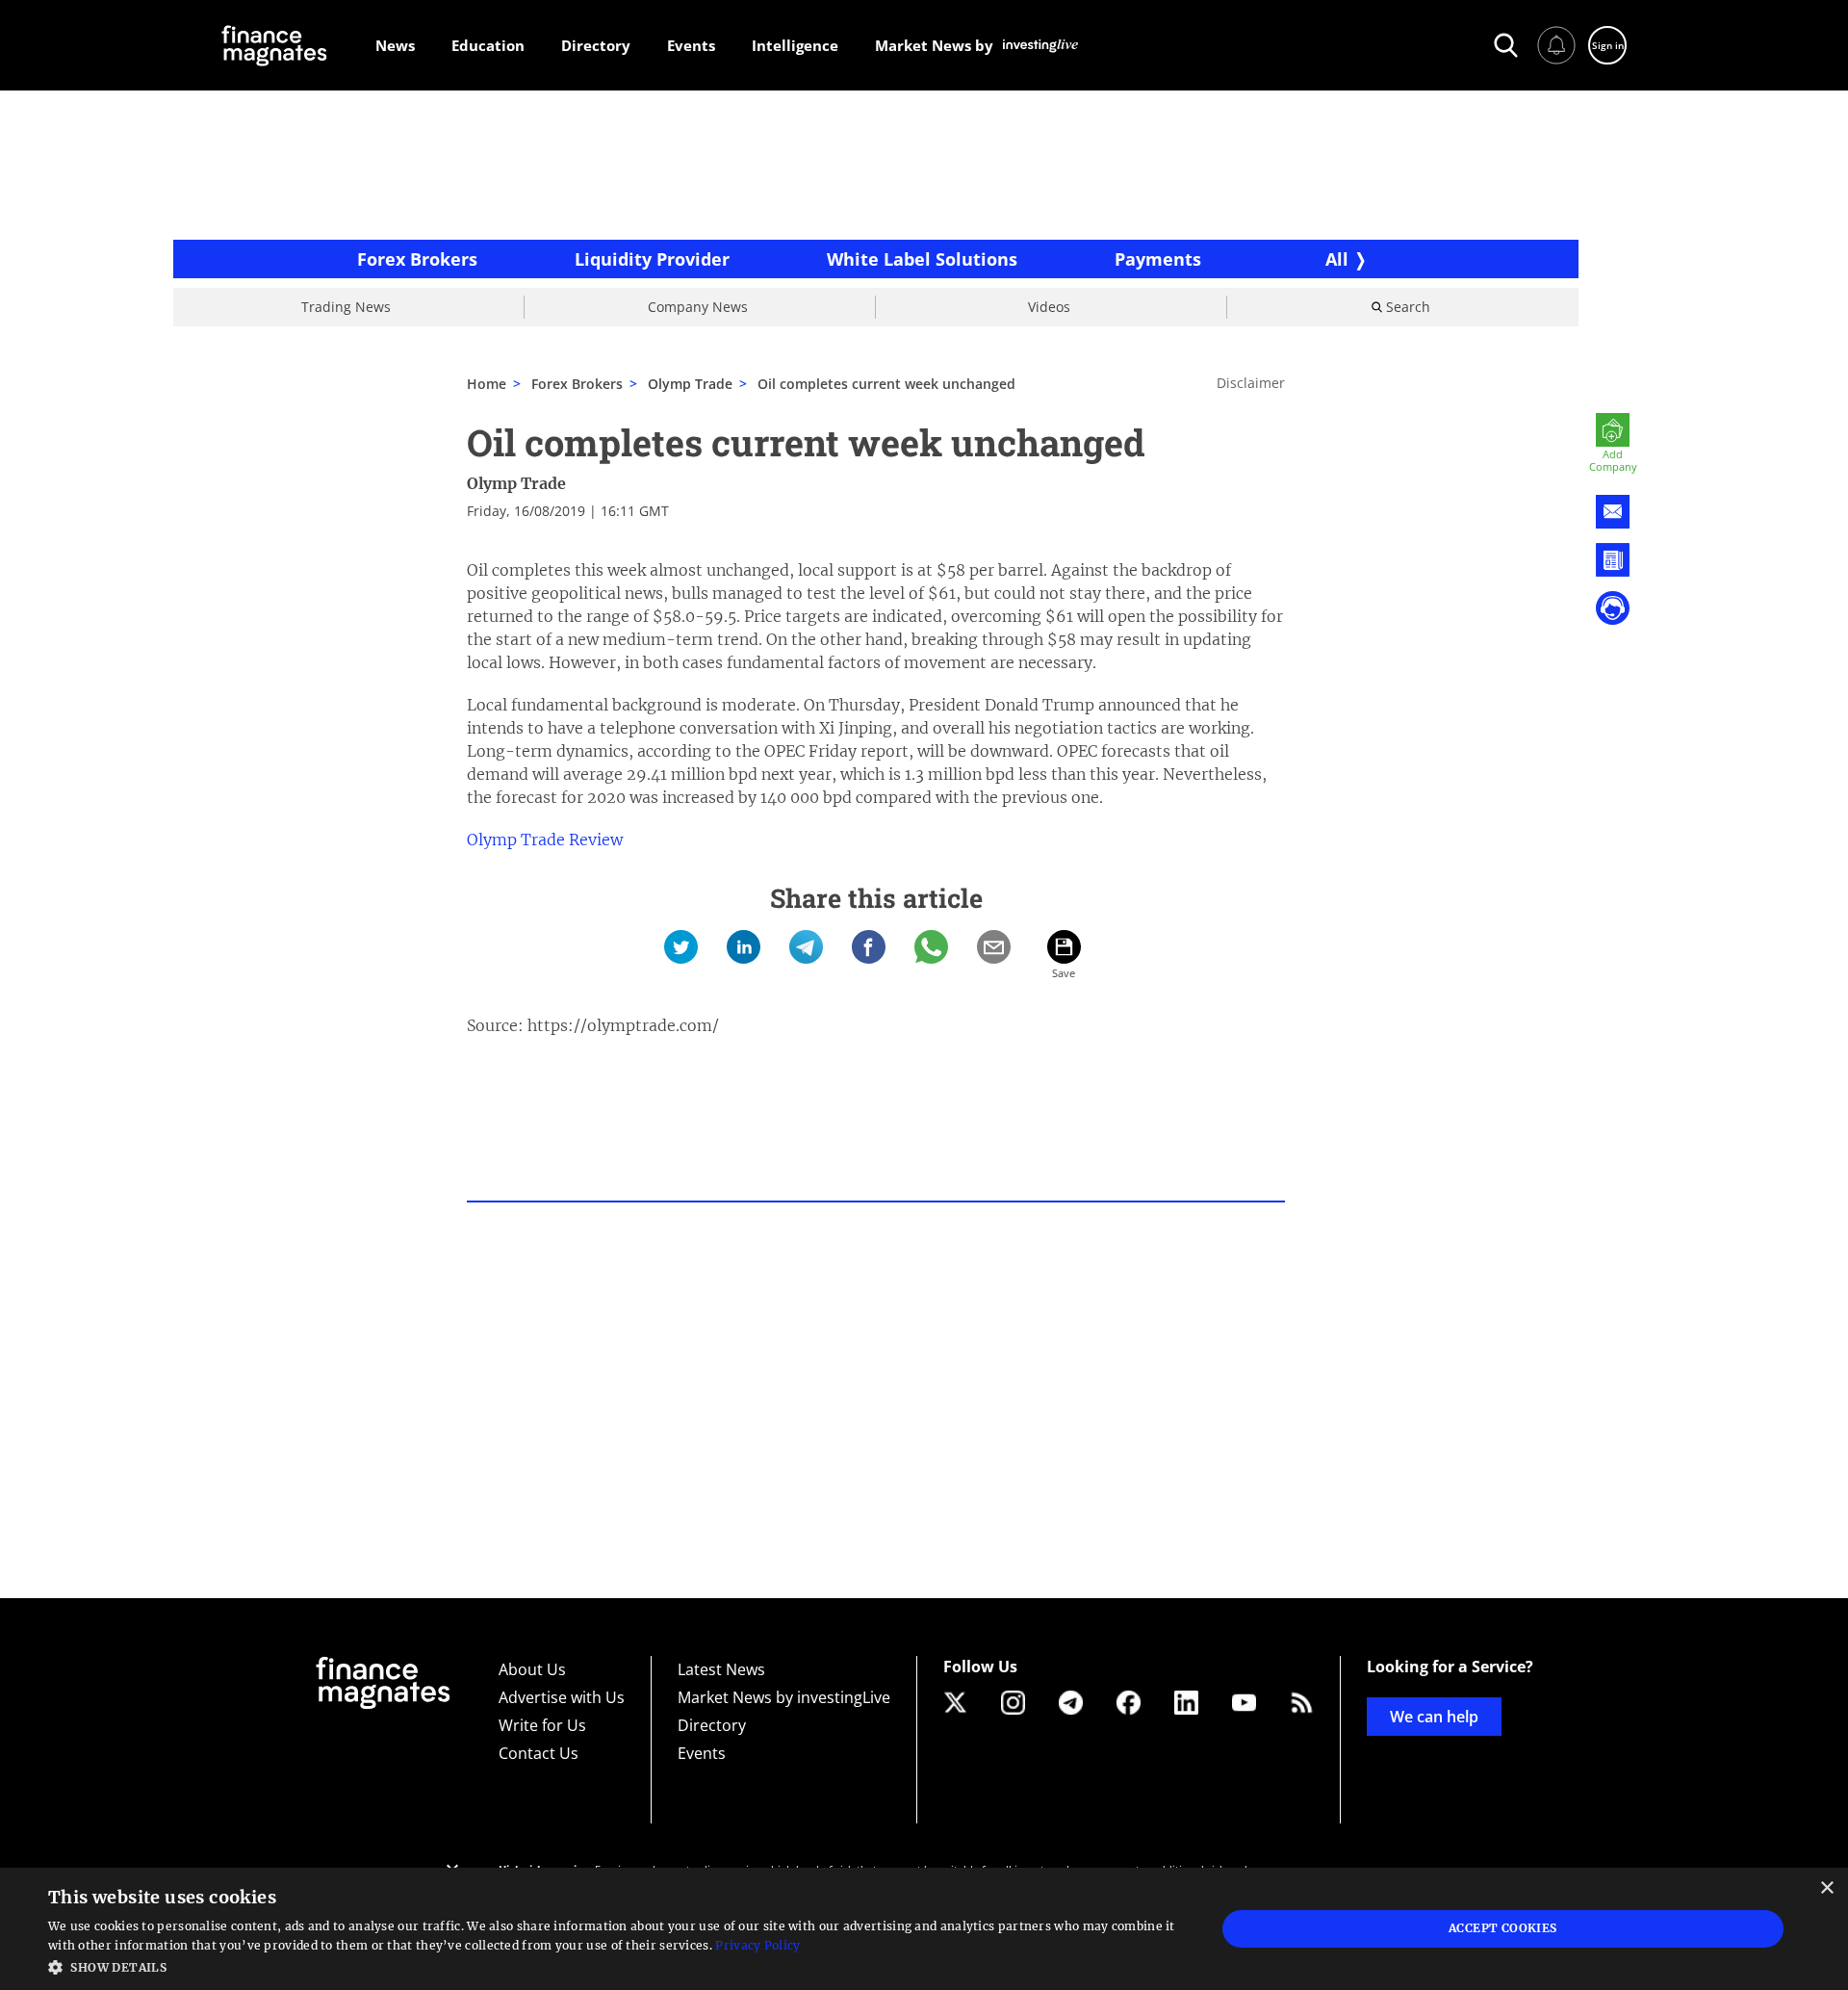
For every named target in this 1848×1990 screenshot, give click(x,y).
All (1337, 259)
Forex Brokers (417, 259)
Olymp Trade (516, 483)
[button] (615, 1965)
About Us (532, 1669)
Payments (1158, 259)
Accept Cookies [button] (1503, 1928)
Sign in (1608, 45)
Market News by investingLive (784, 1697)
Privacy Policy (757, 1945)
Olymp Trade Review (545, 840)
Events (702, 1753)
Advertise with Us (562, 1697)
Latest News (721, 1669)
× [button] (1826, 1888)
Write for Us (542, 1725)
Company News (698, 307)
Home (487, 384)
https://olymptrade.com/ (623, 1025)
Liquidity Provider (652, 259)
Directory (712, 1725)
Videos (1049, 307)
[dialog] (924, 1929)
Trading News (346, 307)
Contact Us (539, 1753)
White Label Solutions (922, 259)
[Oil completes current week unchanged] (681, 947)
